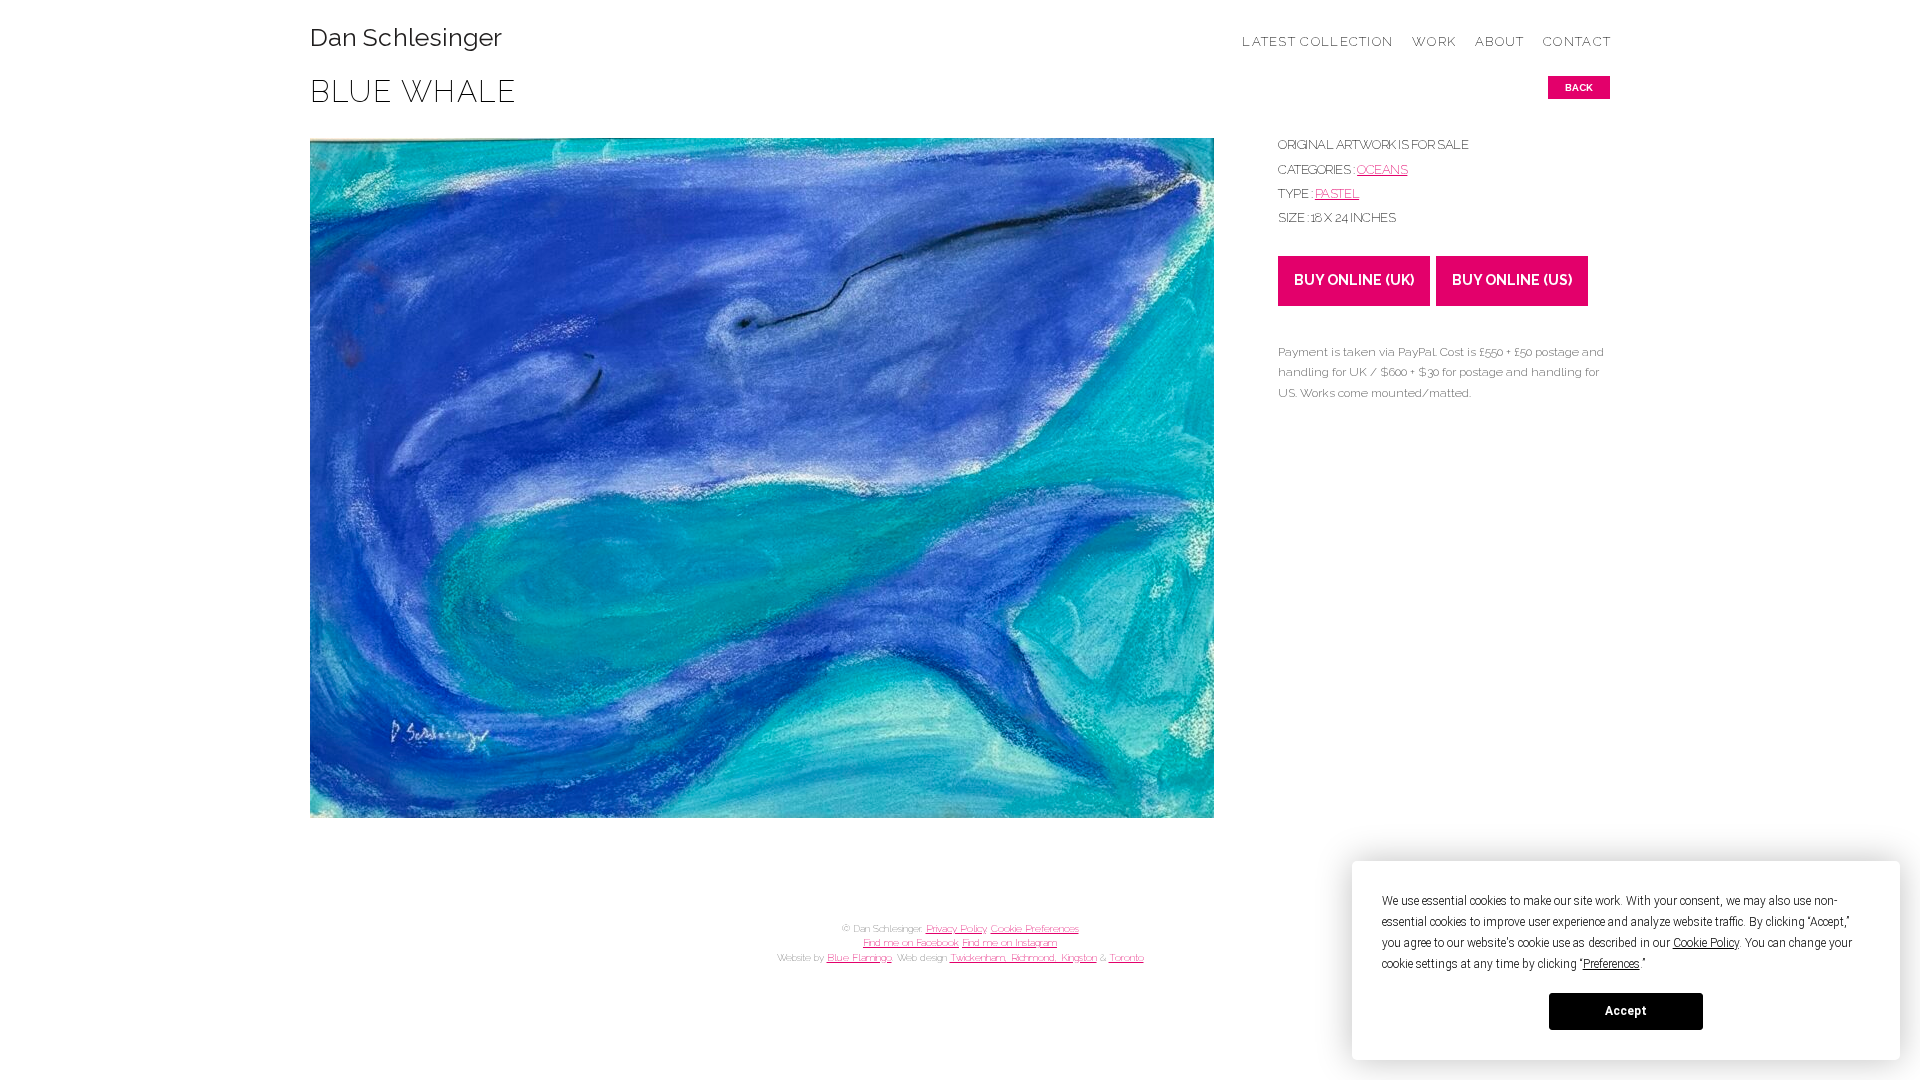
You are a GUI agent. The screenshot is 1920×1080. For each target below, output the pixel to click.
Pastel (1337, 193)
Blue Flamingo (859, 957)
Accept (1626, 1011)
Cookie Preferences (1035, 928)
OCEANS (1382, 169)
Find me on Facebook (911, 942)
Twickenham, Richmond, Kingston (1023, 957)
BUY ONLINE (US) (1512, 280)
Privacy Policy (956, 928)
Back (1579, 87)
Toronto (1126, 957)
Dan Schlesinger (406, 37)
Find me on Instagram (1009, 942)
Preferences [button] (1611, 964)
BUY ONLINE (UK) (1354, 280)
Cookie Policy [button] (1706, 943)
